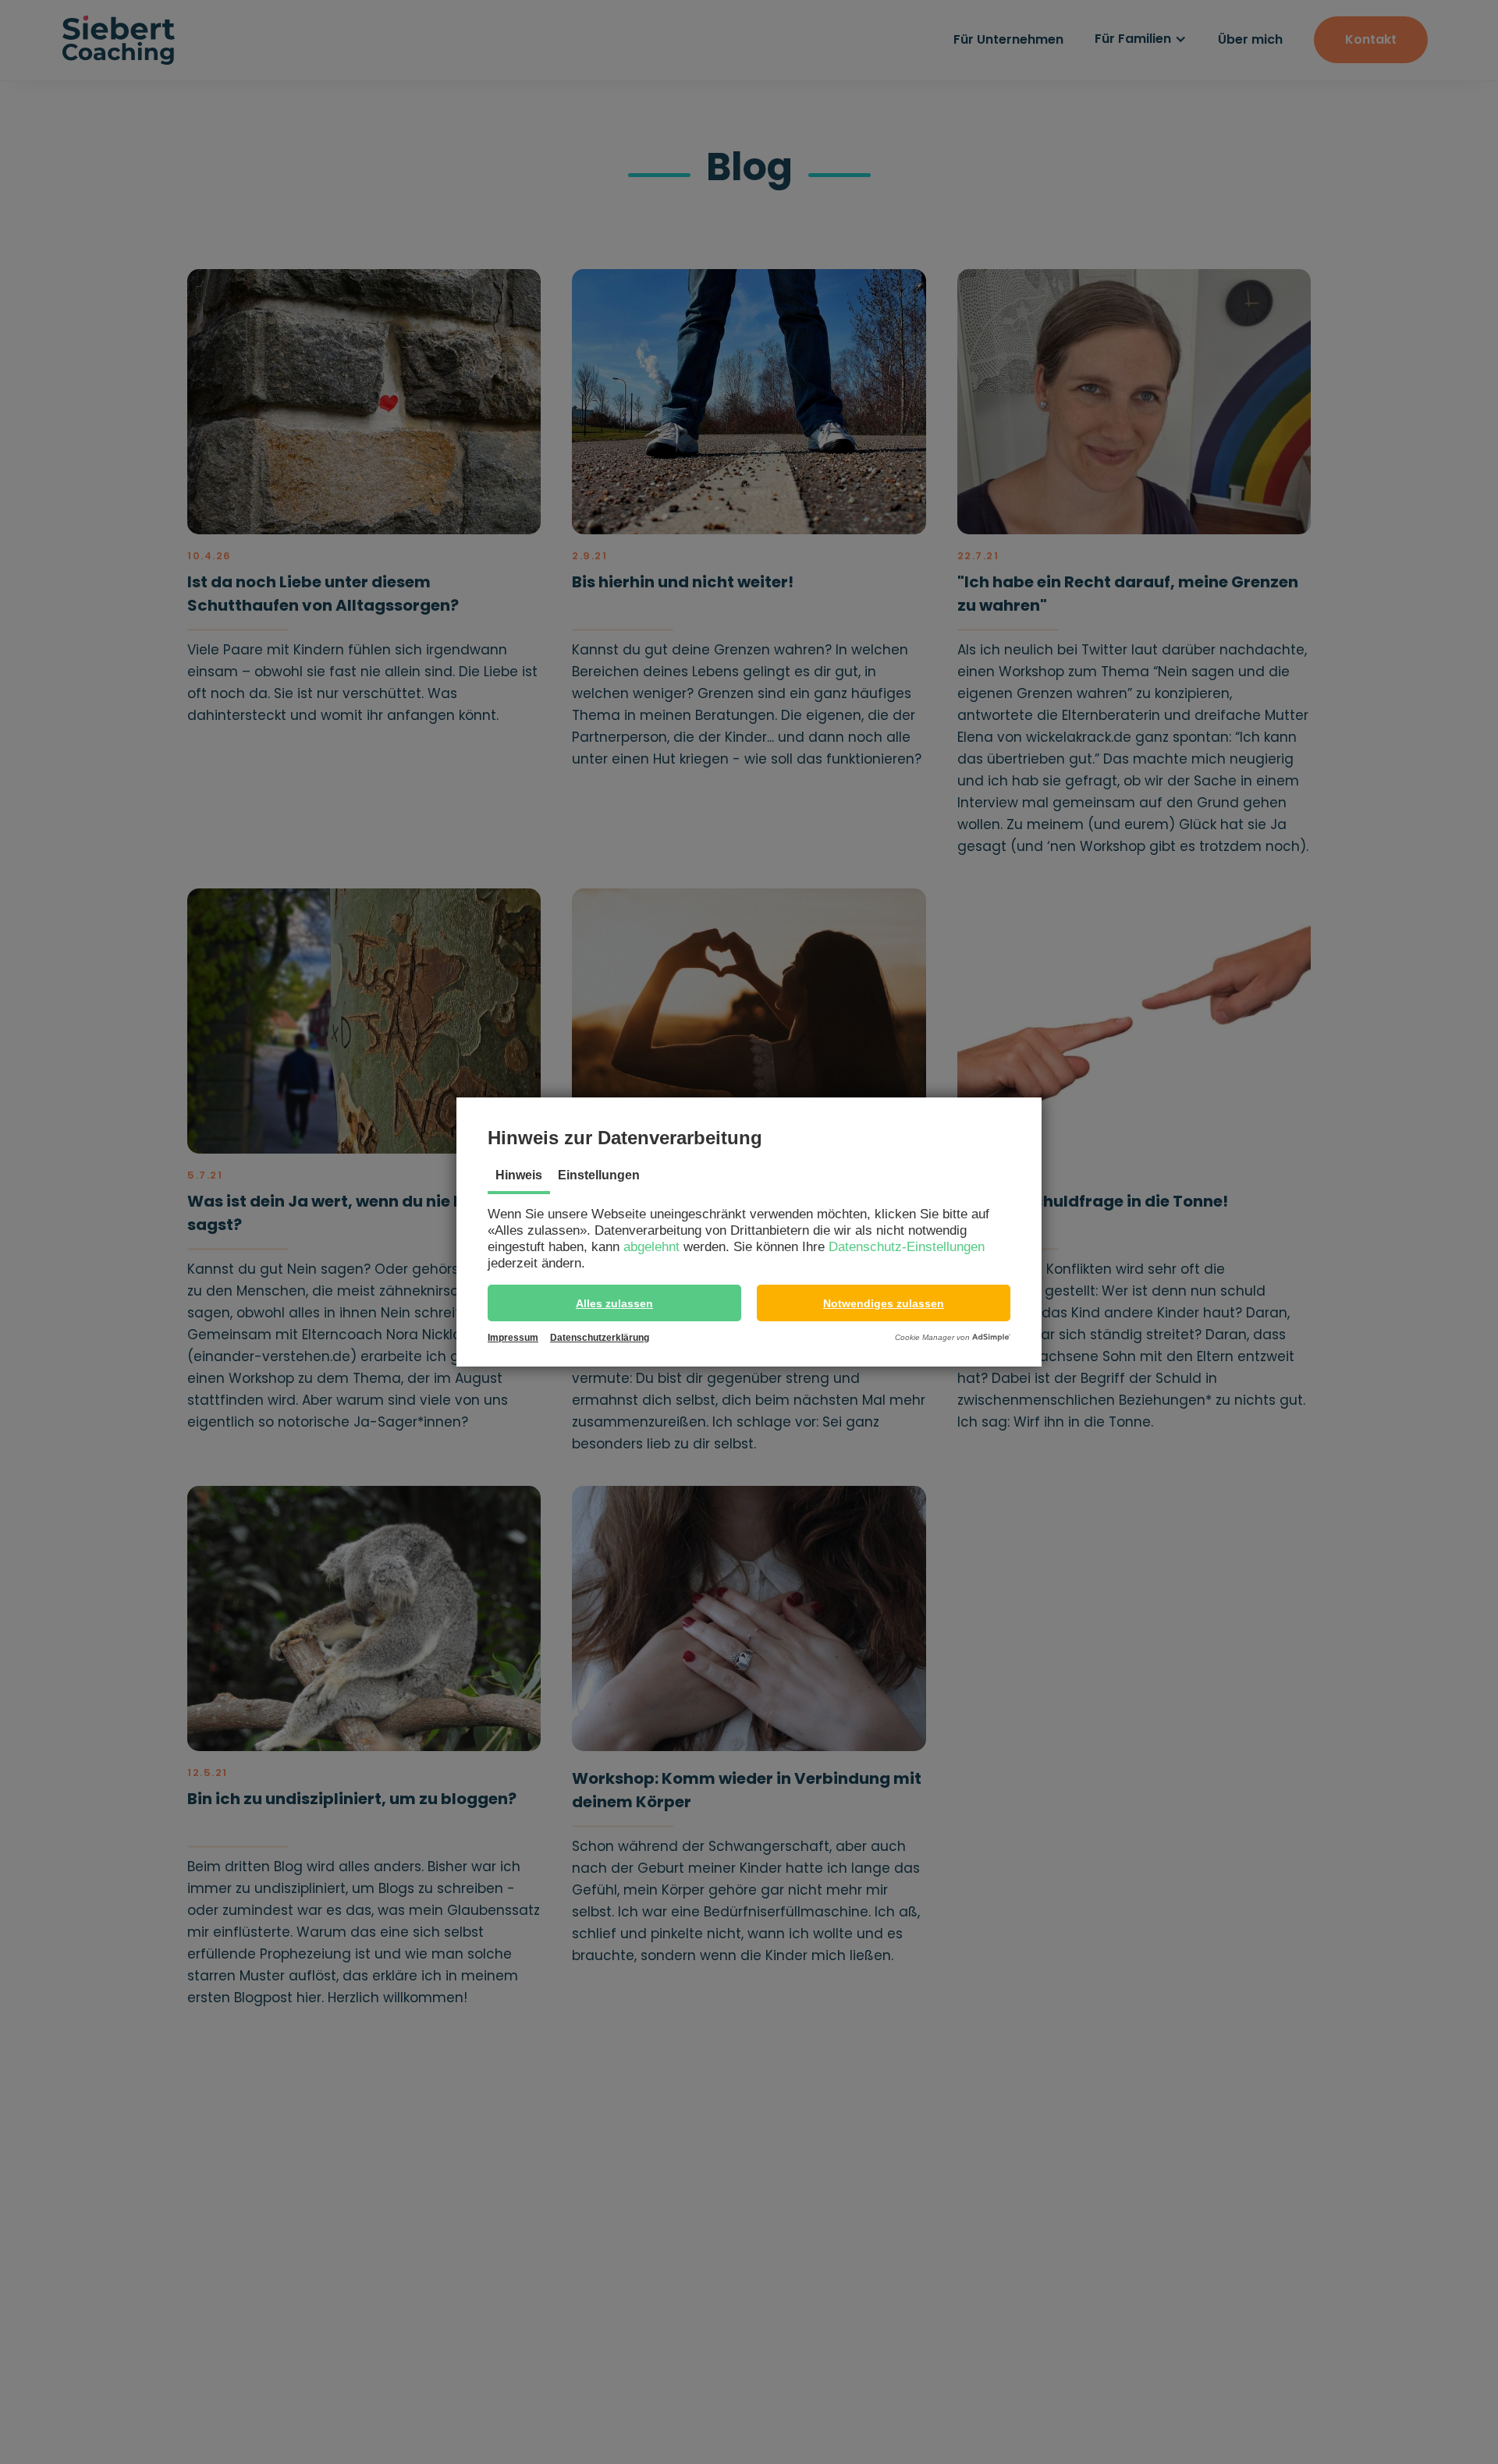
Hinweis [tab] (519, 1175)
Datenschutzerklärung (600, 1338)
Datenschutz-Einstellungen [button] (907, 1247)
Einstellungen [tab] (599, 1175)
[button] (614, 1303)
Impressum (513, 1338)
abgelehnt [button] (651, 1247)
